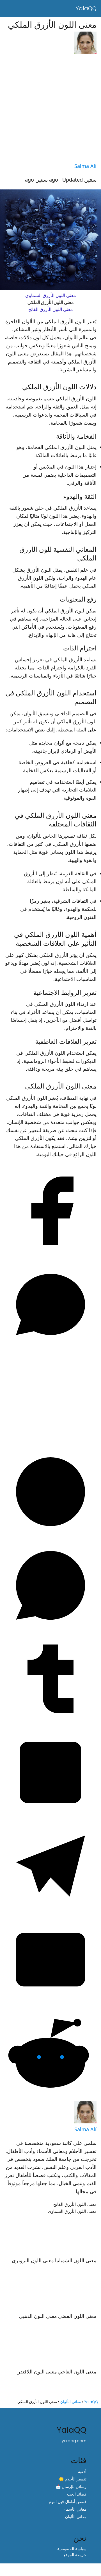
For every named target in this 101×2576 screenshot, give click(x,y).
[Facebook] (50, 1255)
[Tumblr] (50, 1723)
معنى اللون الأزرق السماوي (51, 295)
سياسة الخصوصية (72, 2549)
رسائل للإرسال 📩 (71, 2486)
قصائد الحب (77, 2494)
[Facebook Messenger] (50, 1349)
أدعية (82, 2471)
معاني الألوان (76, 2516)
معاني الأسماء (75, 2509)
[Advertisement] (50, 109)
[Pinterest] (50, 1536)
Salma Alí (85, 166)
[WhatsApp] (50, 1630)
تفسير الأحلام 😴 (73, 2479)
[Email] (50, 2004)
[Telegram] (50, 1910)
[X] (50, 1442)
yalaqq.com (74, 2441)
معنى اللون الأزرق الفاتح (51, 309)
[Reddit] (50, 2098)
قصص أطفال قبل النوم (68, 2501)
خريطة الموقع (75, 2555)
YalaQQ (86, 8)
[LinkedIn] (50, 1817)
